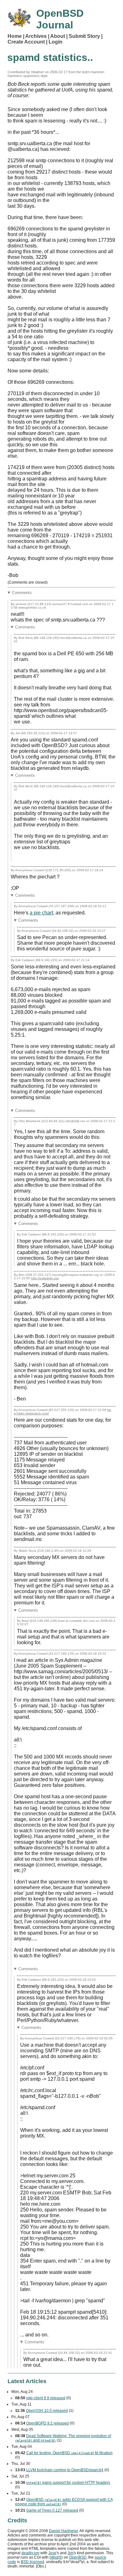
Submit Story (84, 36)
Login (56, 42)
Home (15, 36)
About (58, 36)
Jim (70, 2553)
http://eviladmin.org (45, 1278)
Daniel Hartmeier (63, 2531)
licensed (32, 2562)
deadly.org (30, 2553)
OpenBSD (78, 2557)
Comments (22, 593)
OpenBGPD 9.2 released (47, 2423)
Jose (52, 2553)
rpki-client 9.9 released (46, 2398)
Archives (36, 36)
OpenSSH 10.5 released (47, 2411)
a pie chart (41, 913)
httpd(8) (56, 2557)
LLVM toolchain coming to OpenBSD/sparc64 (65, 2470)
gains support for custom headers (68, 2483)
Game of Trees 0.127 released (52, 2510)
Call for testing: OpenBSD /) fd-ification (69, 2453)
